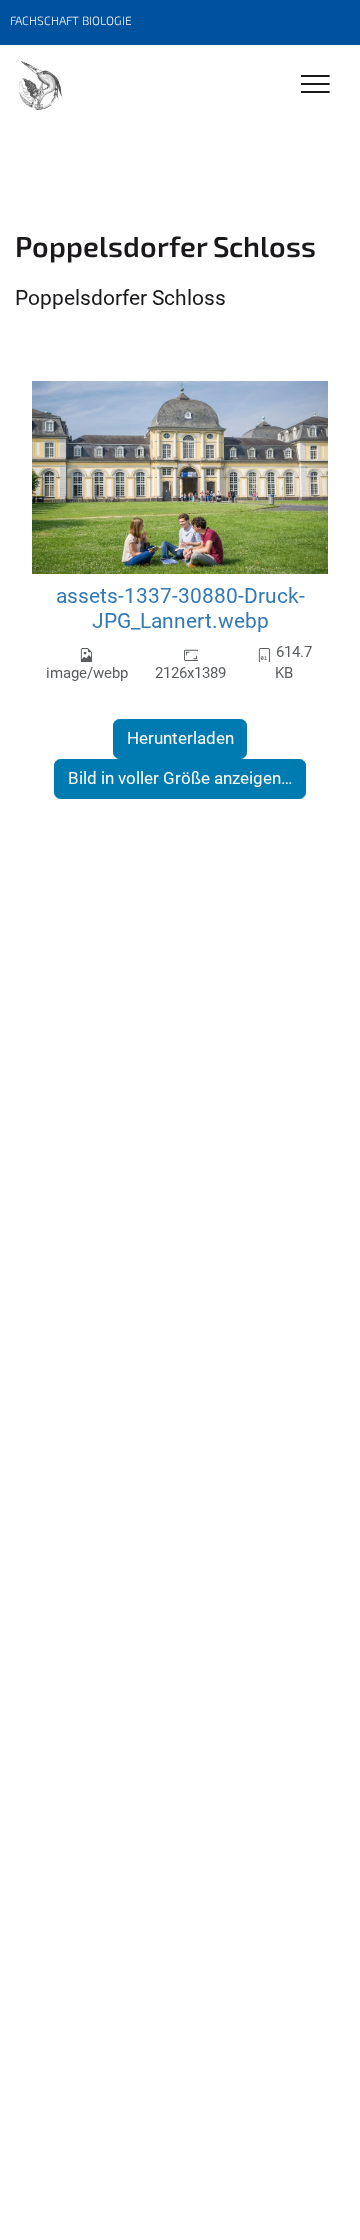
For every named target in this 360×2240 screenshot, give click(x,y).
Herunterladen (180, 738)
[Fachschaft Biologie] (40, 87)
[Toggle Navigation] (315, 85)
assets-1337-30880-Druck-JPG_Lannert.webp (180, 608)
